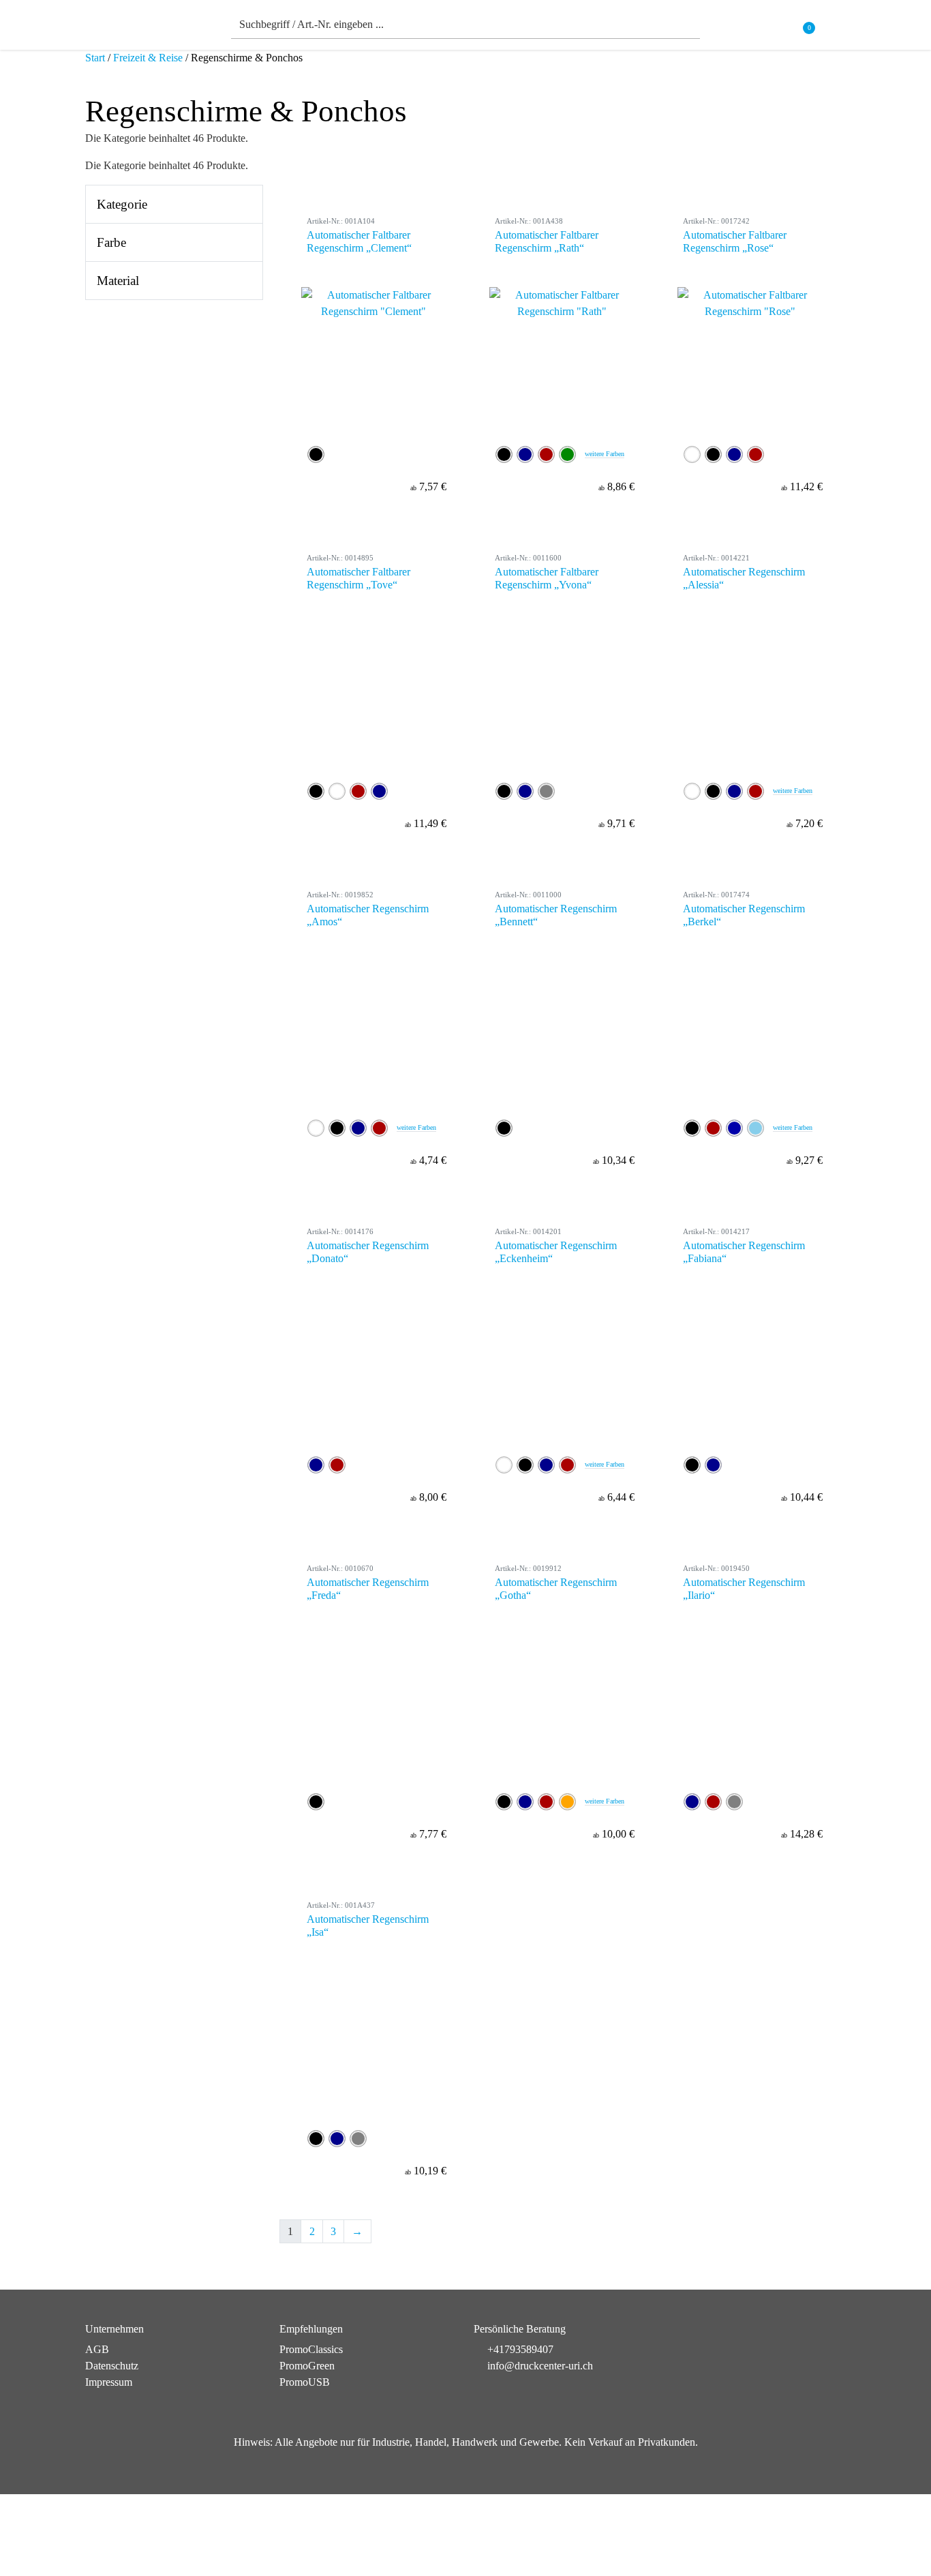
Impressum (109, 2382)
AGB (97, 2349)
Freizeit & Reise (148, 58)
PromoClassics (311, 2349)
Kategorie (122, 204)
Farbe (111, 242)
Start (95, 58)
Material (118, 281)
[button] (837, 28)
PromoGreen (307, 2366)
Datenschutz (112, 2366)
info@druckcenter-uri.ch (540, 2366)
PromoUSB (305, 2382)
